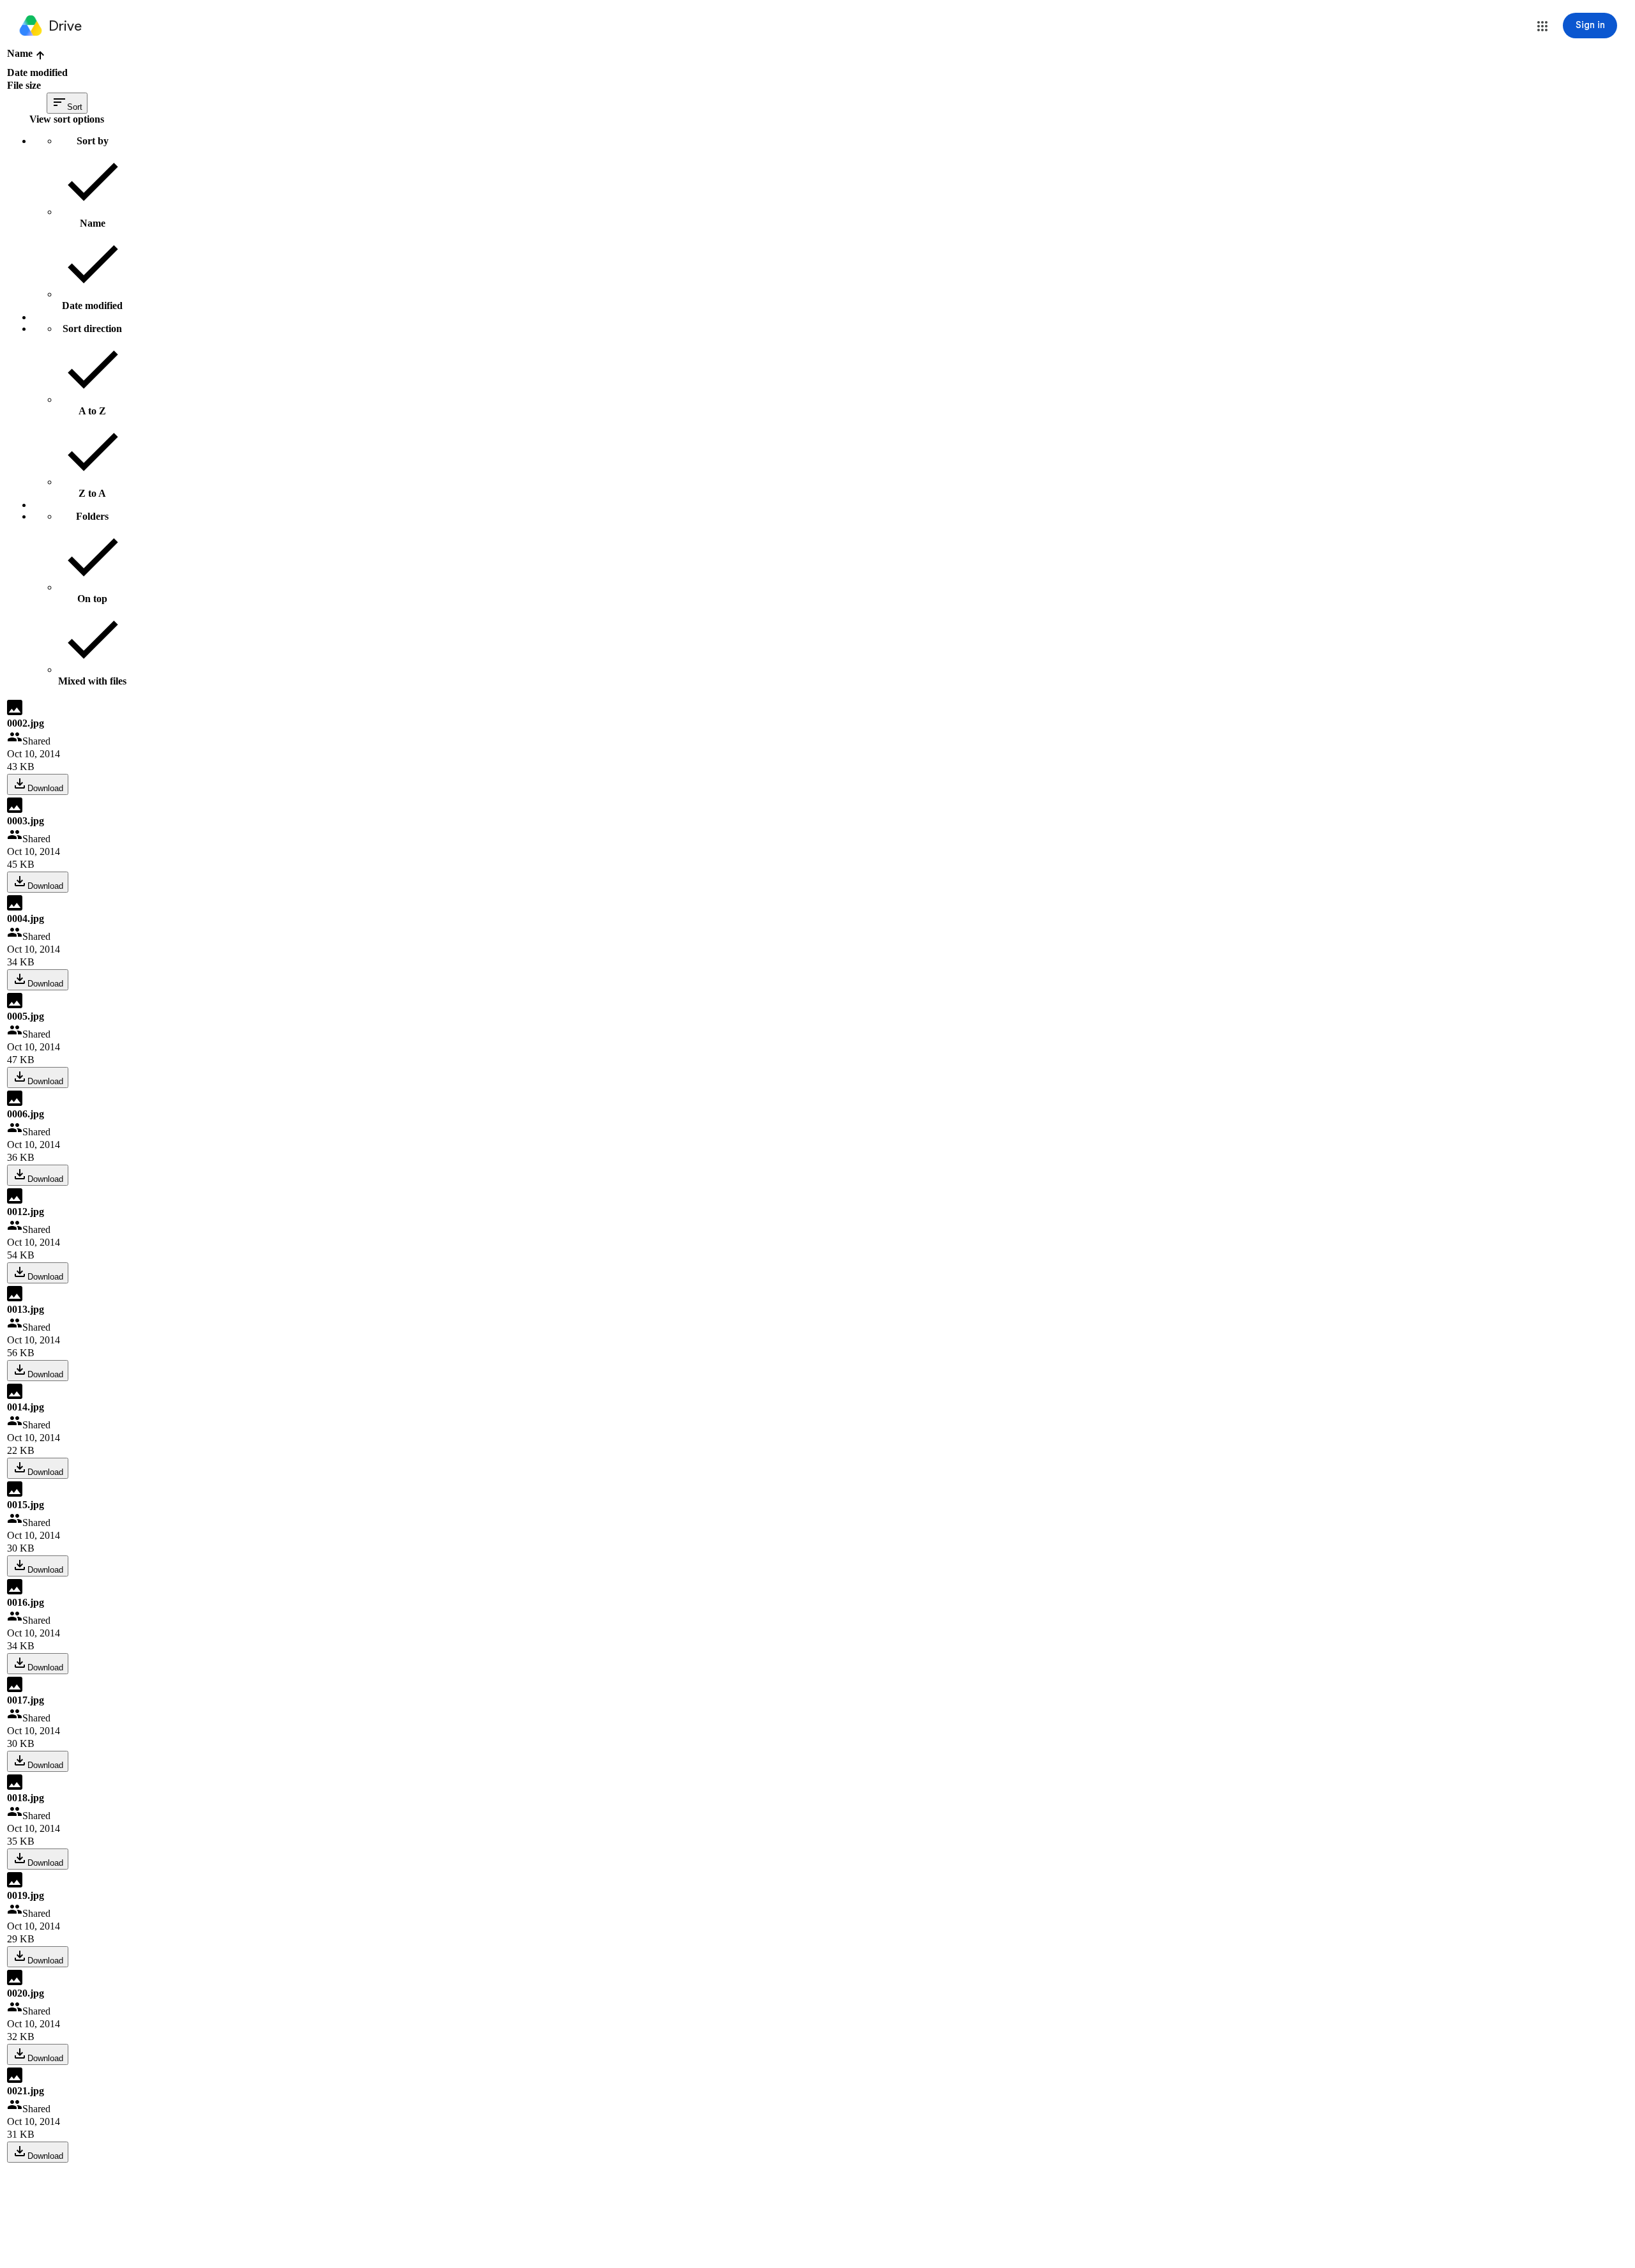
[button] (1542, 26)
